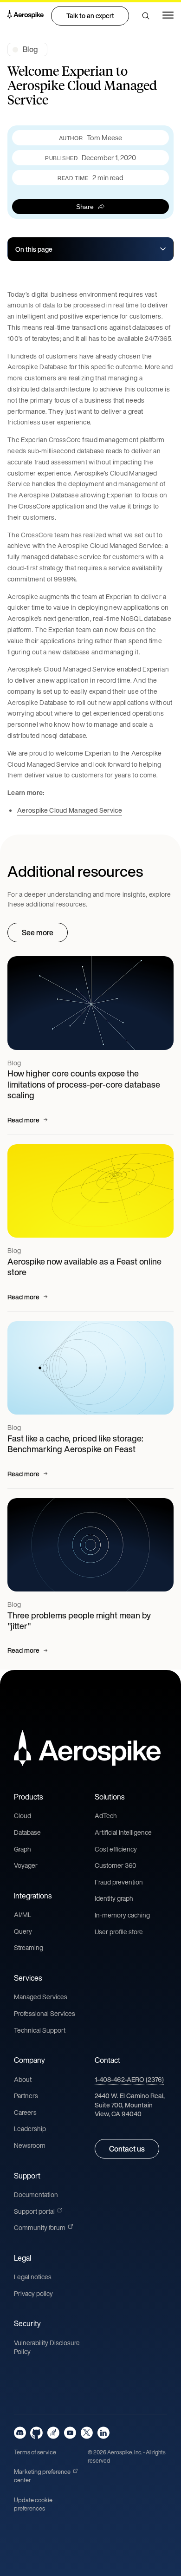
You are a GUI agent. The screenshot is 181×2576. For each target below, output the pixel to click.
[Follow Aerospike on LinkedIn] (103, 2433)
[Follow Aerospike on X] (87, 2433)
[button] (146, 16)
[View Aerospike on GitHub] (36, 2433)
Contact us (127, 2149)
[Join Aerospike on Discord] (20, 2433)
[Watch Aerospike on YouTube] (70, 2433)
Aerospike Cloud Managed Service (70, 810)
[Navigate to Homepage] (26, 16)
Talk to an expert (90, 16)
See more (38, 933)
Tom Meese (104, 138)
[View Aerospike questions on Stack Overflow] (53, 2433)
